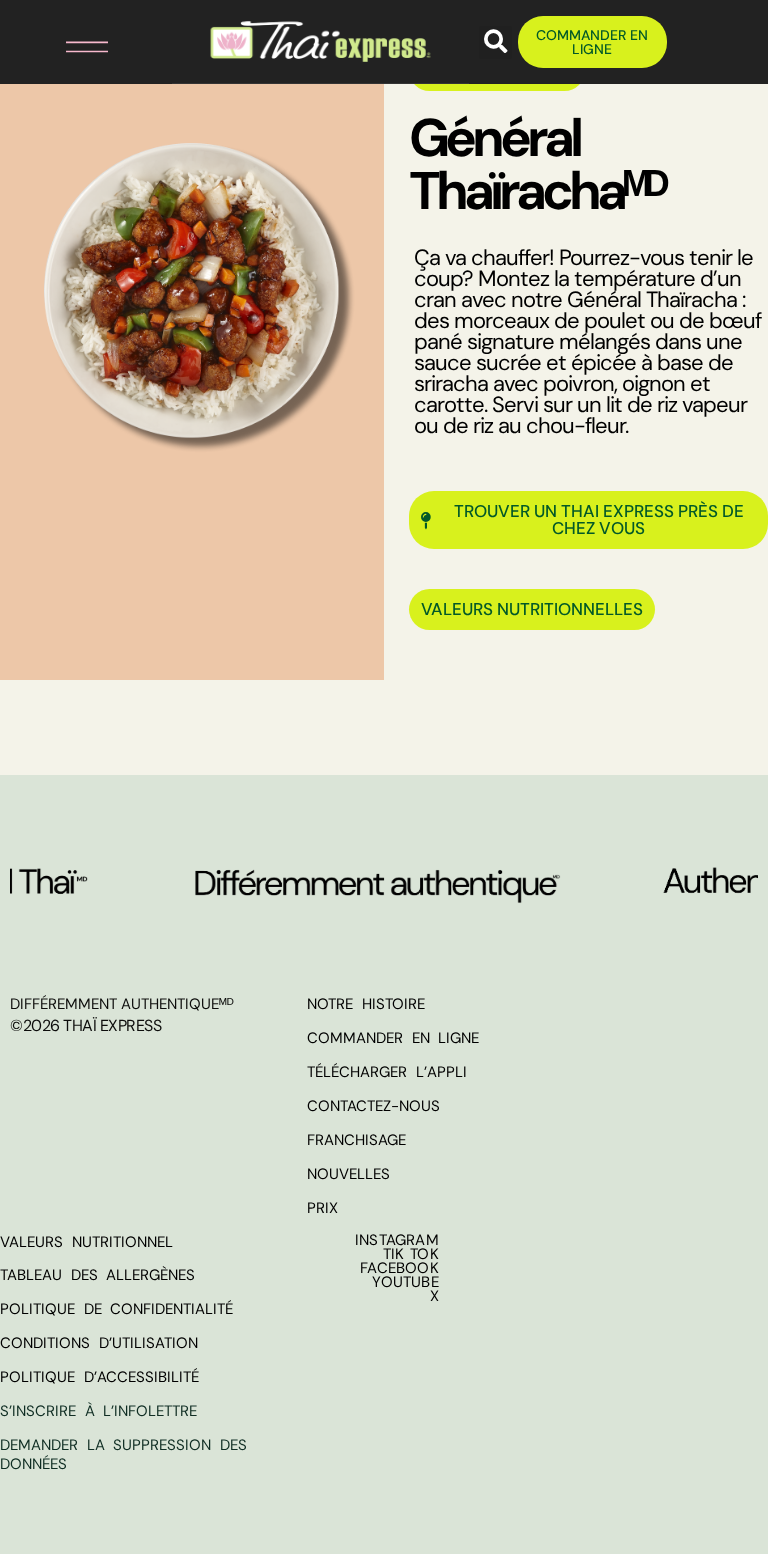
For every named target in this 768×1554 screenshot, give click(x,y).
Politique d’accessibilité (99, 1377)
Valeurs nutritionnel (86, 1242)
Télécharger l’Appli (387, 1072)
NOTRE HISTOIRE (366, 1004)
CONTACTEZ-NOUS (373, 1106)
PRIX (322, 1208)
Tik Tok (411, 1254)
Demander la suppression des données (123, 1455)
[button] (74, 42)
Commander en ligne (393, 1038)
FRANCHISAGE (356, 1140)
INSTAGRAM (397, 1240)
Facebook (399, 1268)
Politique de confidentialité (116, 1309)
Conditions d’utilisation (99, 1343)
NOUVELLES (348, 1174)
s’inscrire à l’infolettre (98, 1411)
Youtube (405, 1282)
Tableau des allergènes (97, 1275)
